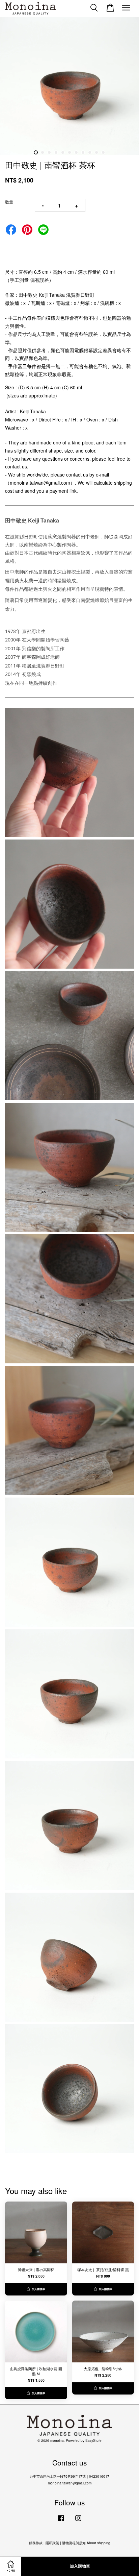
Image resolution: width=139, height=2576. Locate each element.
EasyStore (93, 2440)
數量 (9, 202)
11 (103, 152)
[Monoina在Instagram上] (78, 2521)
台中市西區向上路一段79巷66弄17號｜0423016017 (69, 2476)
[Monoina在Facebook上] (61, 2521)
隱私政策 (52, 2543)
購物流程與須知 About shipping (86, 2543)
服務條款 (36, 2543)
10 (96, 152)
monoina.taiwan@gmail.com (70, 2483)
